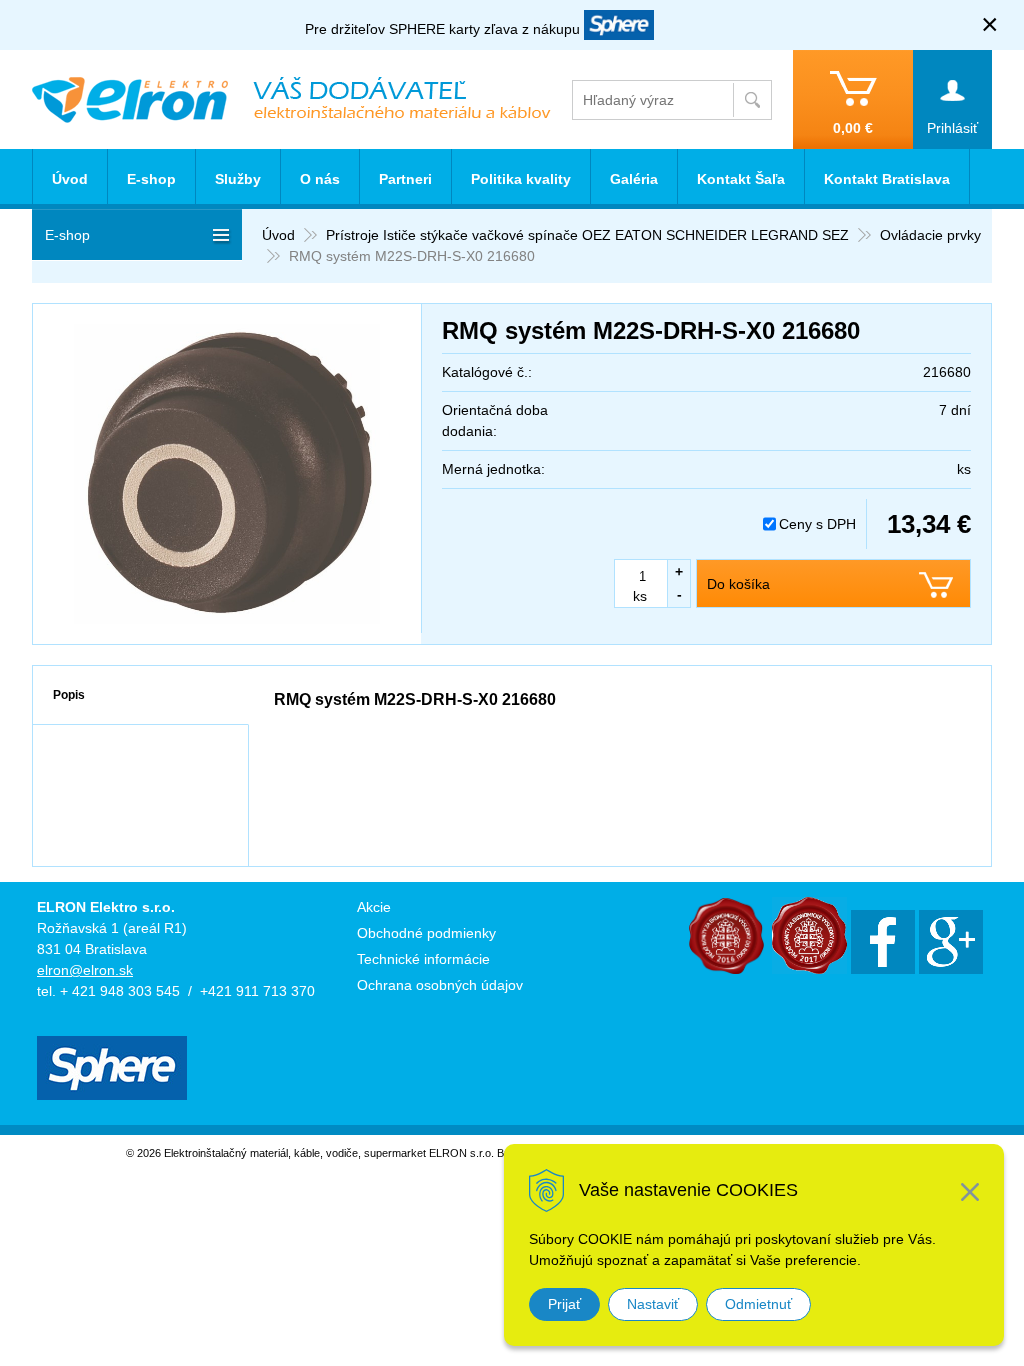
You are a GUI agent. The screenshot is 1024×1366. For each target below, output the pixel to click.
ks (640, 596)
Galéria (634, 179)
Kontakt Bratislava (887, 179)
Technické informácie (423, 959)
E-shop (151, 179)
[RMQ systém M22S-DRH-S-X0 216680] (227, 474)
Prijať (564, 1304)
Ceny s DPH (817, 524)
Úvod (278, 235)
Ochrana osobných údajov (440, 985)
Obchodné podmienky (426, 933)
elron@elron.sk (85, 970)
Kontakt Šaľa (741, 179)
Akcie (374, 907)
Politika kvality (521, 179)
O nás (320, 179)
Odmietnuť (758, 1304)
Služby (238, 179)
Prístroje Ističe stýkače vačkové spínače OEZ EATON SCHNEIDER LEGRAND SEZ (587, 235)
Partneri (405, 179)
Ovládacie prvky (930, 235)
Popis (69, 695)
